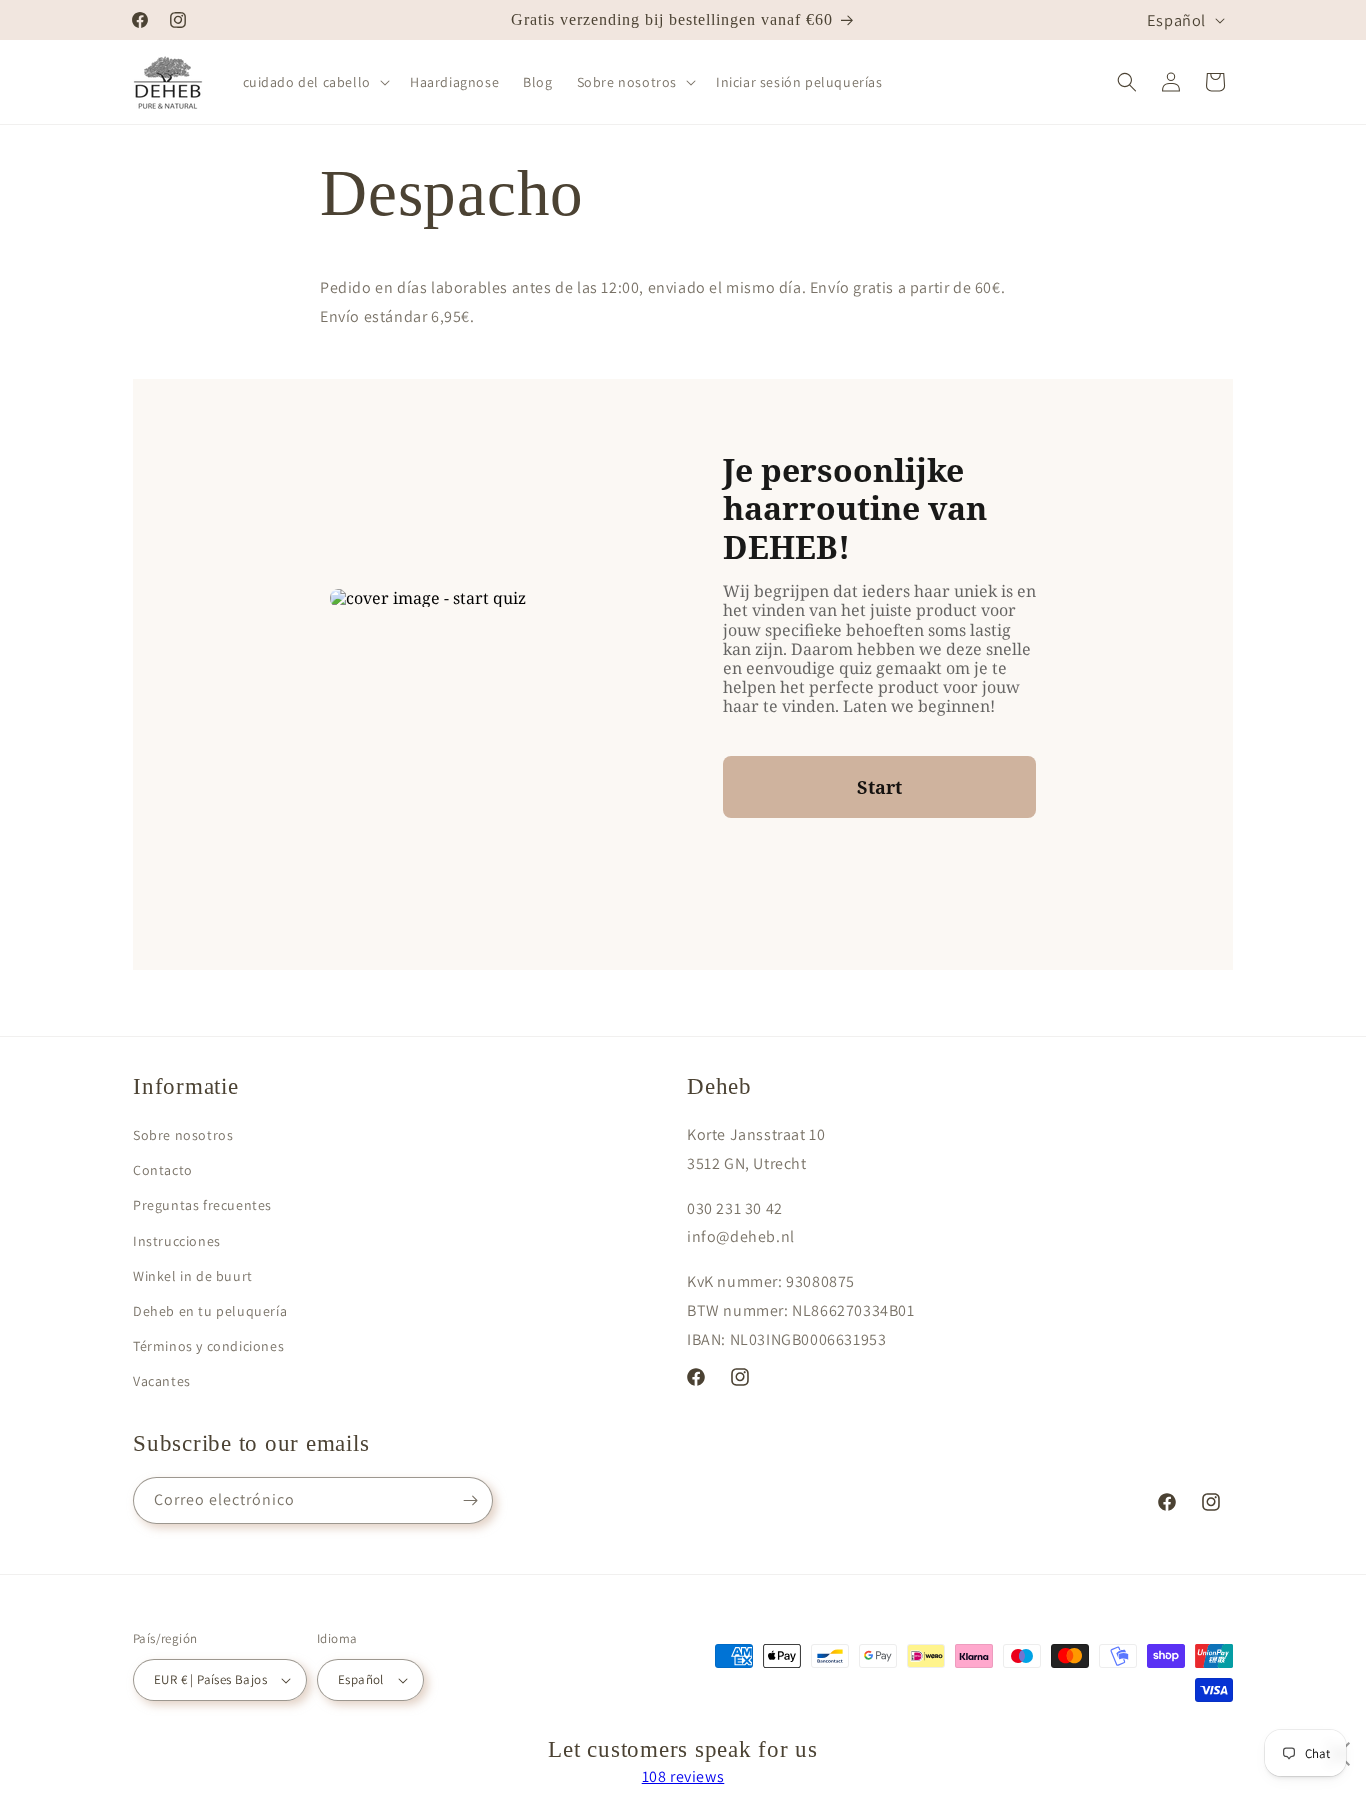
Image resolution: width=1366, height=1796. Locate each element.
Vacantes (162, 1381)
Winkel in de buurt (193, 1276)
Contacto (163, 1170)
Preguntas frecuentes (202, 1205)
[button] (314, 82)
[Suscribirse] (470, 1500)
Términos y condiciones (208, 1346)
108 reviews (683, 1776)
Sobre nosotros (183, 1135)
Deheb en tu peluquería (210, 1311)
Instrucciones (177, 1241)
